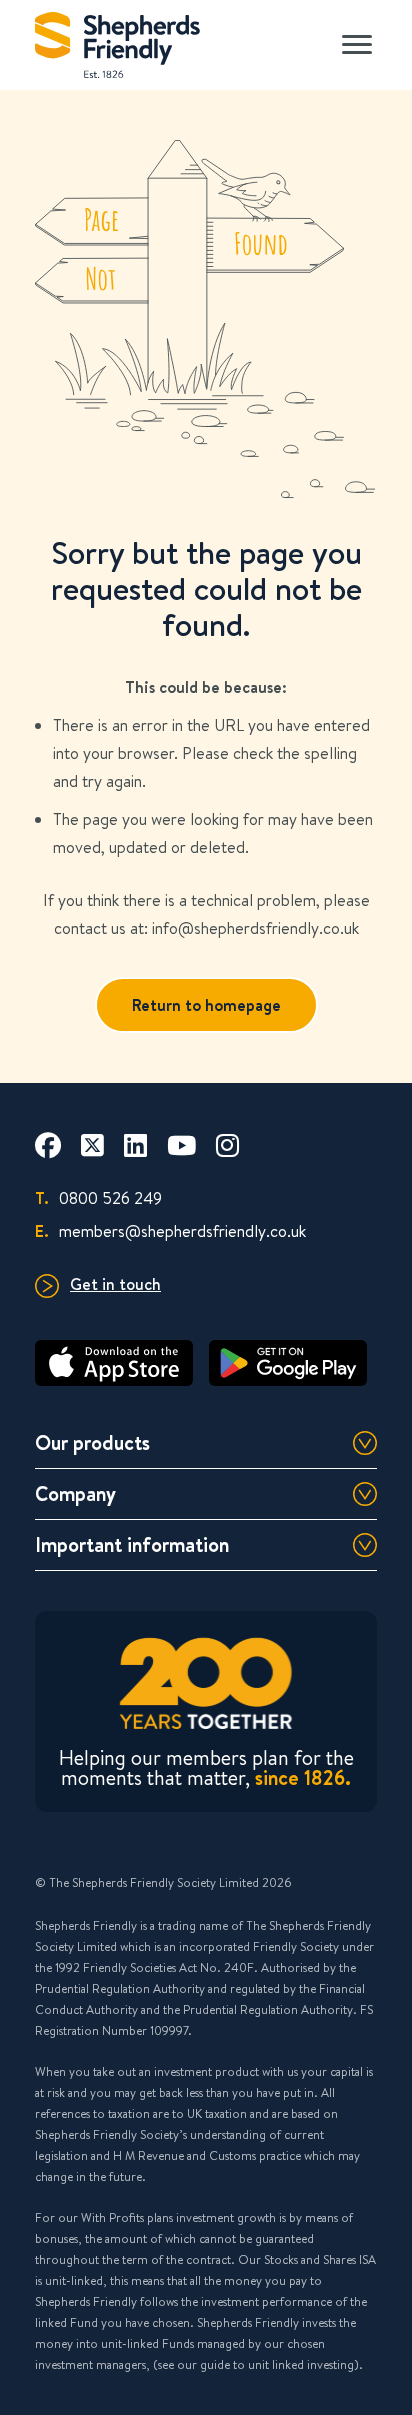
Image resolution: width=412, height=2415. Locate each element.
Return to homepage (206, 1005)
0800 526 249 (98, 1197)
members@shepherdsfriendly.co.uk (170, 1230)
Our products (92, 1442)
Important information (132, 1544)
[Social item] (48, 1145)
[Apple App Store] (114, 1363)
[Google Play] (288, 1363)
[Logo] (117, 40)
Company (75, 1493)
